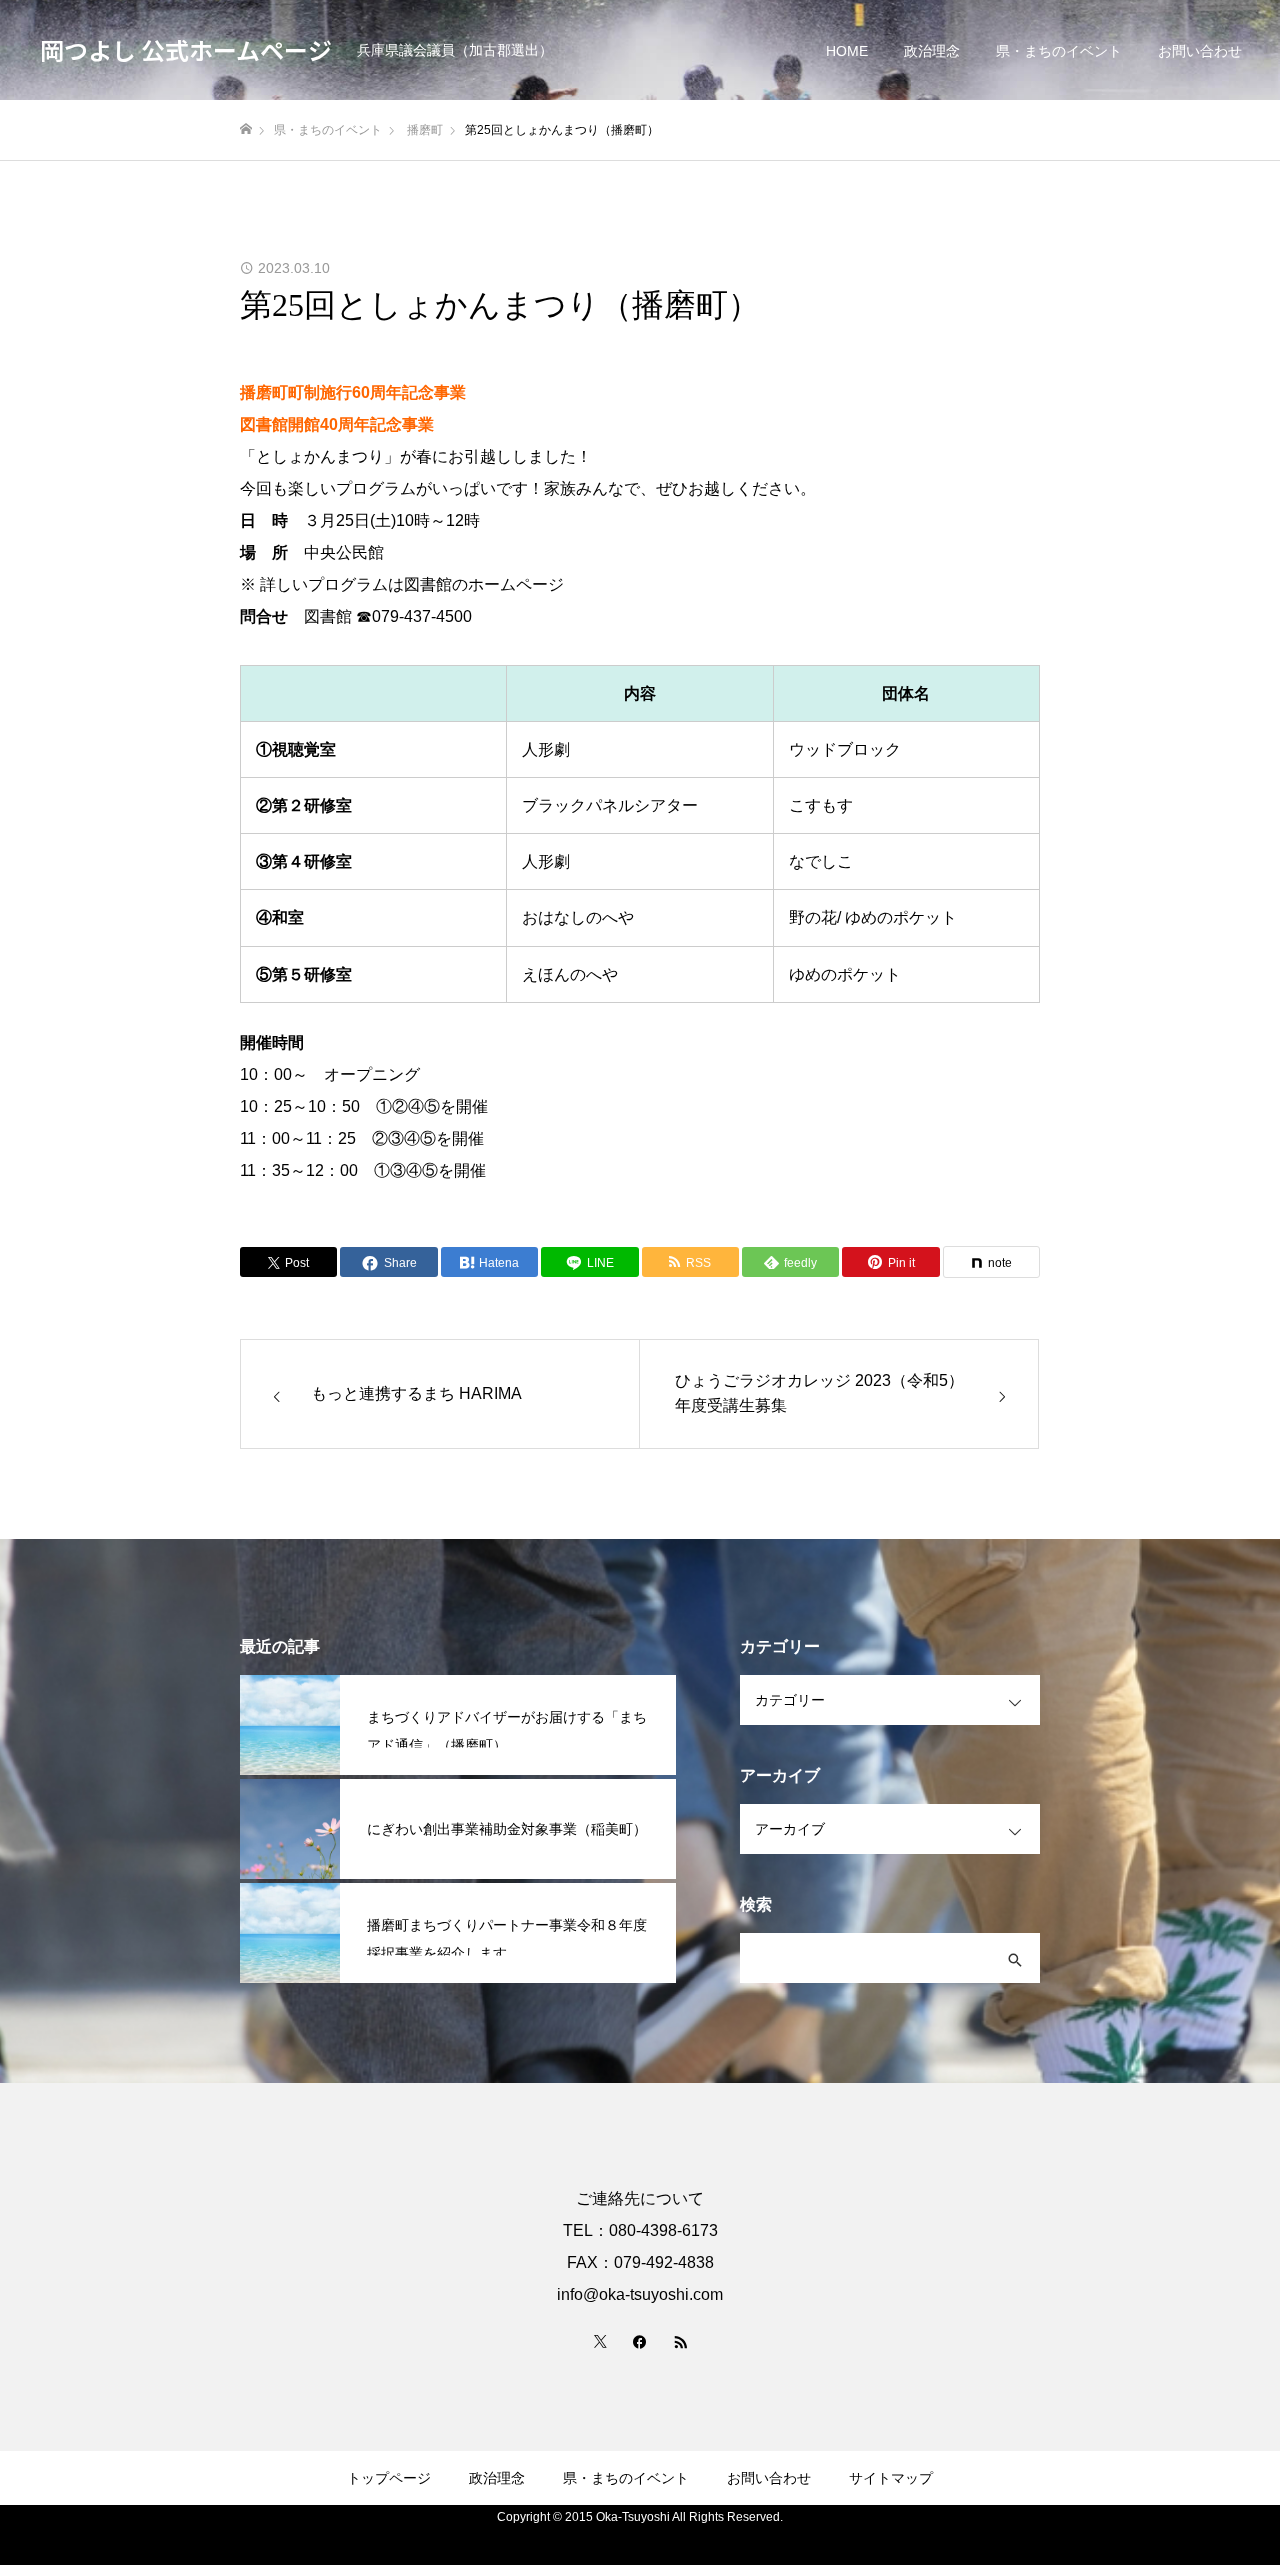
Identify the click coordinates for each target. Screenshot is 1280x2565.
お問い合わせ (1200, 51)
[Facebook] (640, 2341)
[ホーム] (246, 129)
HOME (847, 51)
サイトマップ (891, 2478)
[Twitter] (600, 2341)
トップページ (389, 2478)
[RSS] (680, 2341)
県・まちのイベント (1059, 51)
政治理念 (932, 51)
